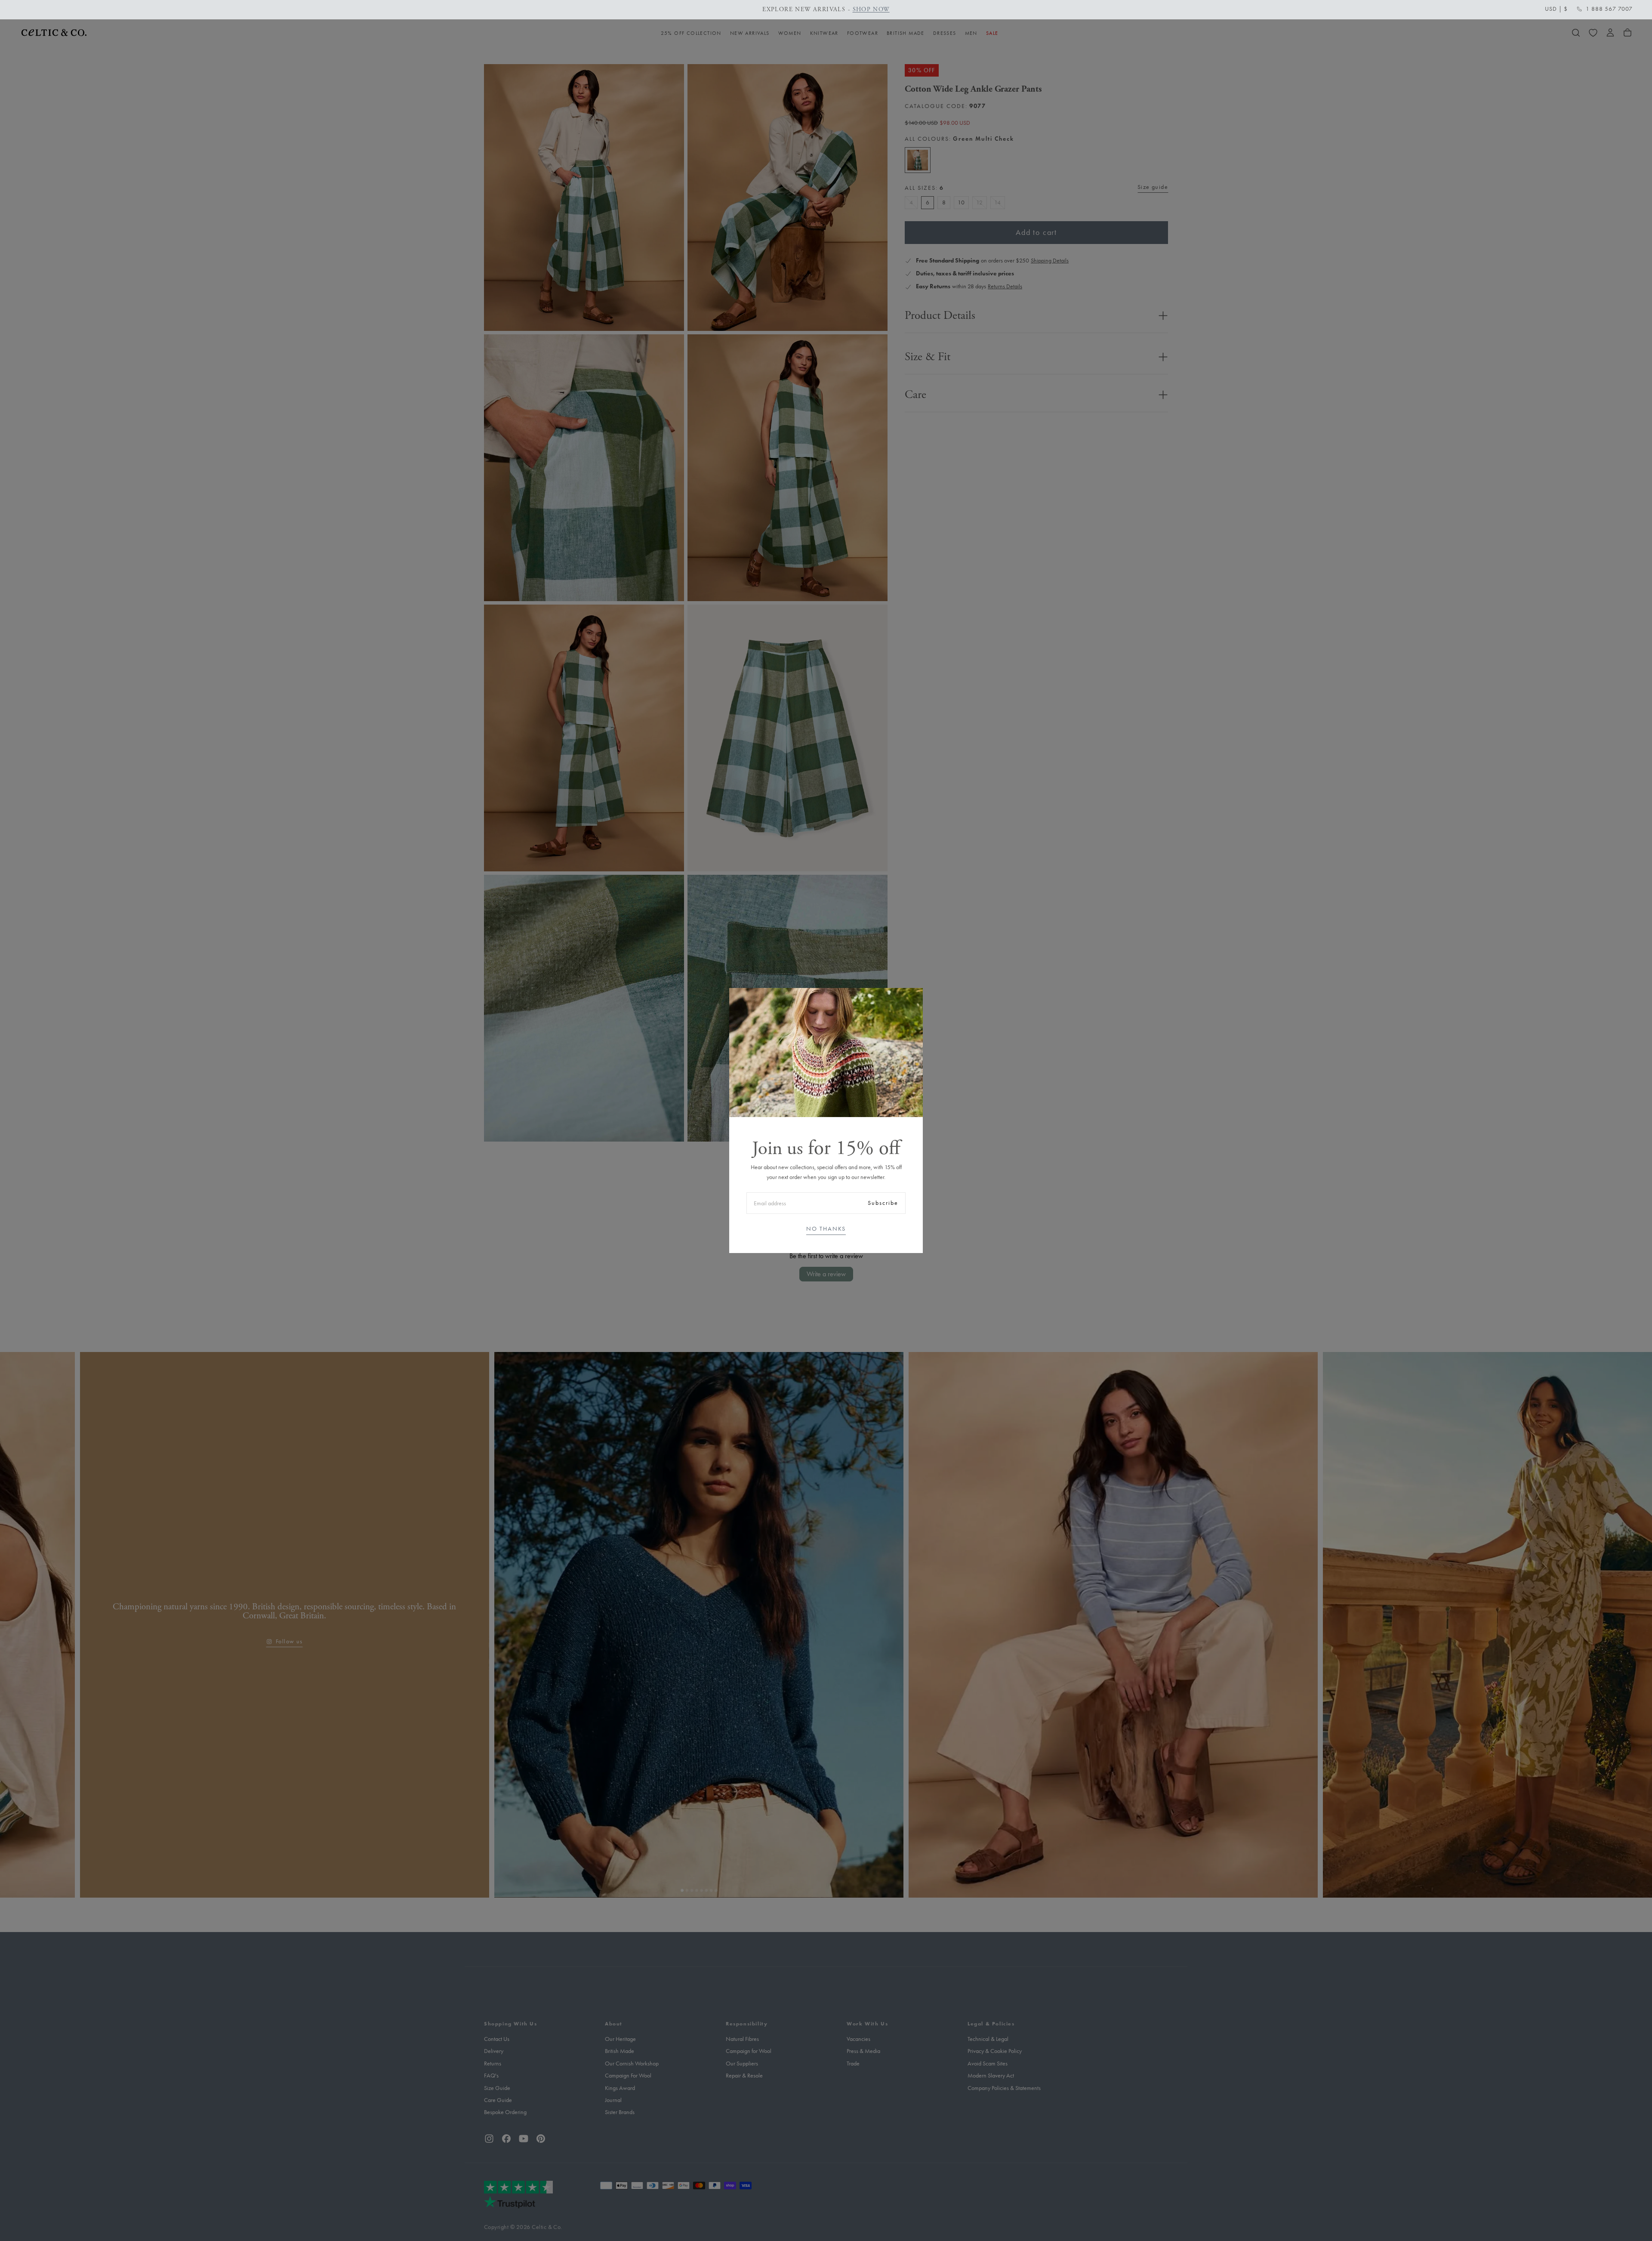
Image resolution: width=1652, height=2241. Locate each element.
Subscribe (883, 1203)
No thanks (826, 1229)
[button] (1556, 9)
